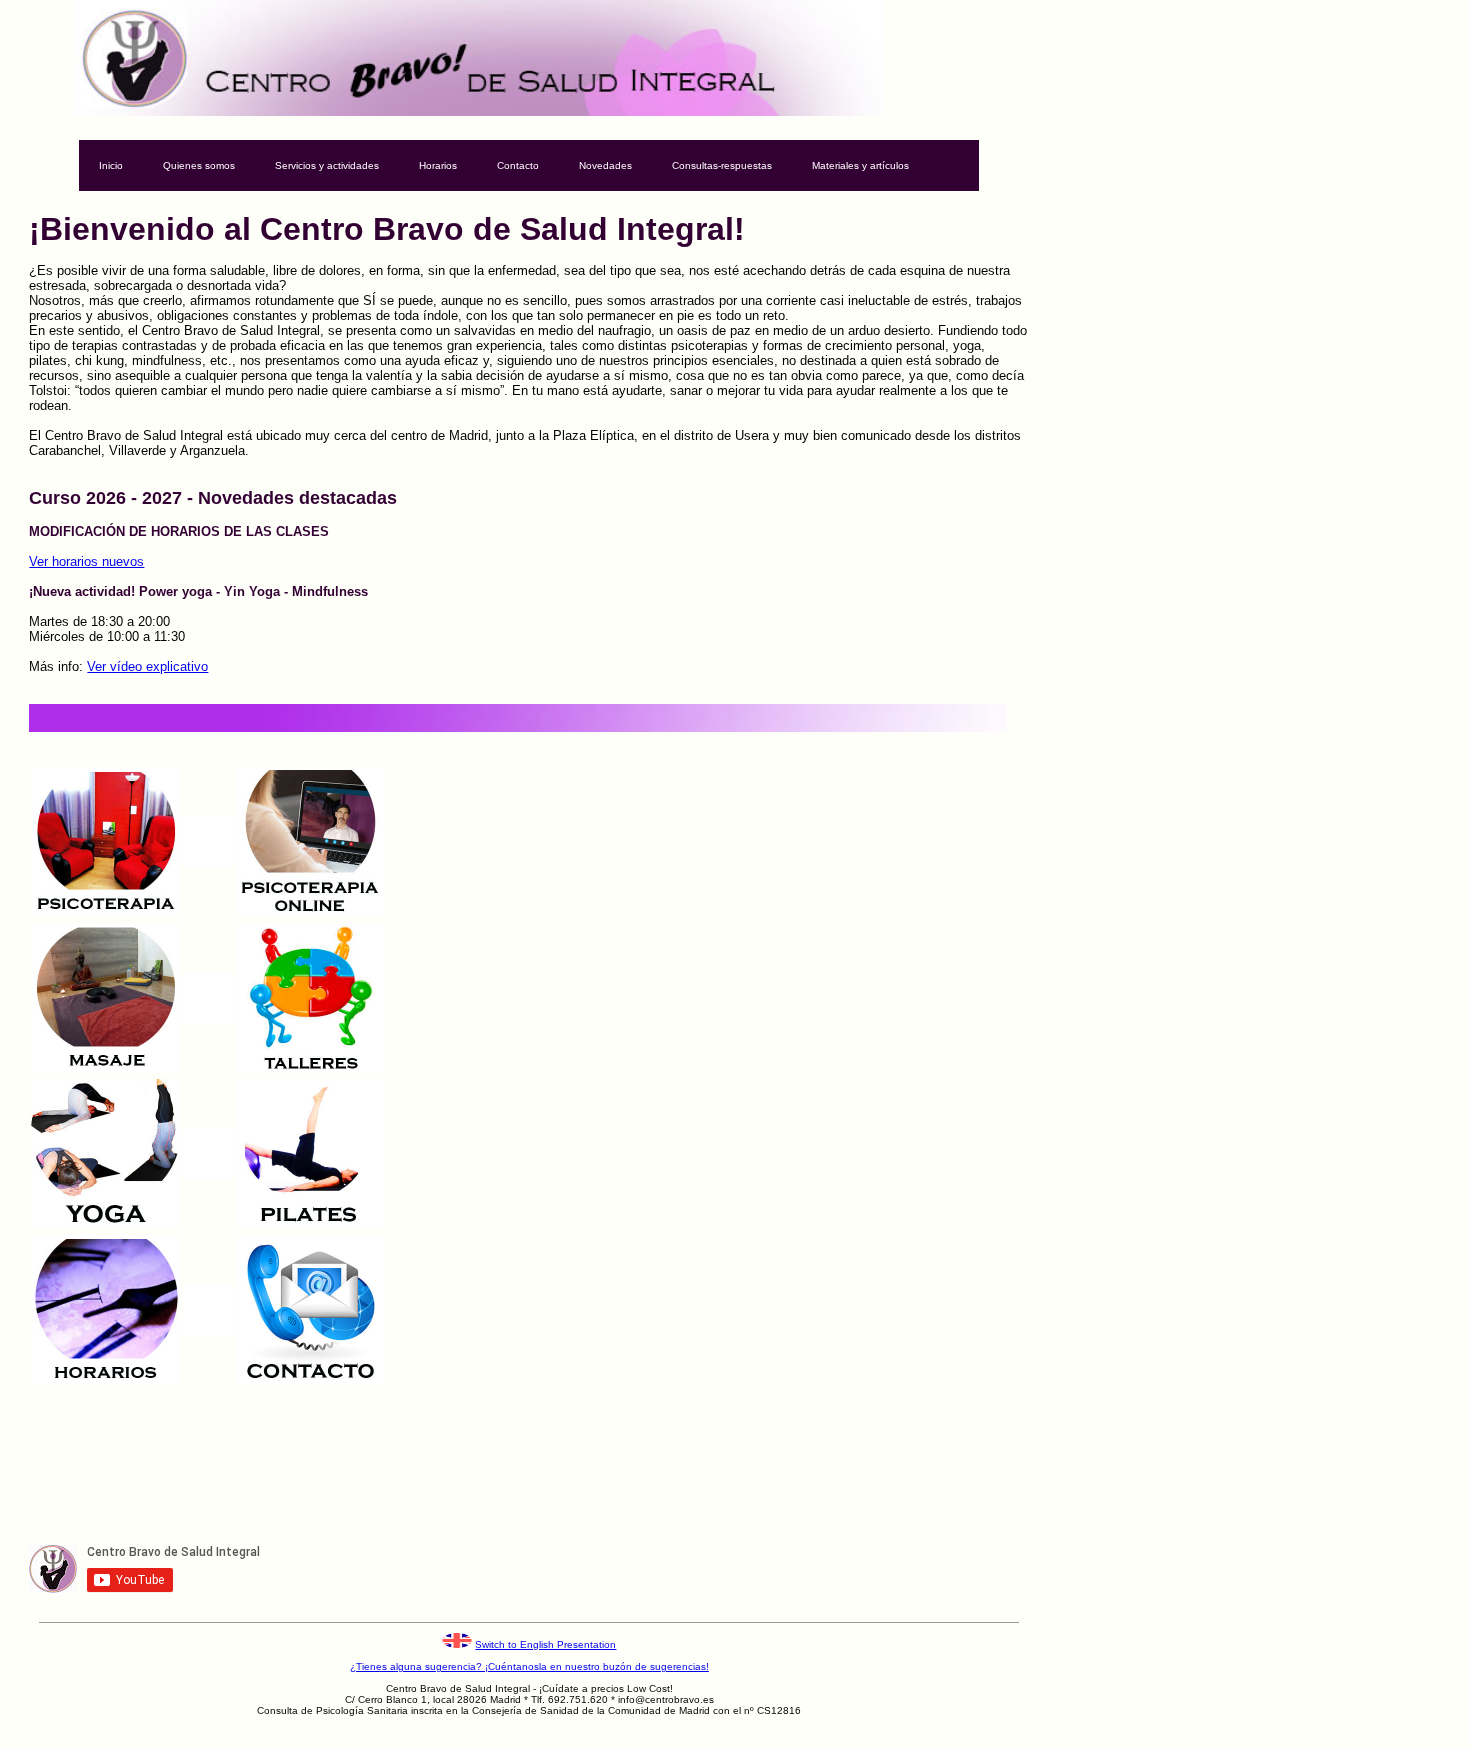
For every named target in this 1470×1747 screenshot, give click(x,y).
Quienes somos (199, 165)
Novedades (605, 165)
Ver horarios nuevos (86, 561)
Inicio (111, 165)
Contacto (518, 165)
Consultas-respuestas (722, 165)
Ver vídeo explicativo (147, 666)
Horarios (438, 165)
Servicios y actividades (327, 165)
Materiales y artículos (860, 165)
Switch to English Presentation (545, 1644)
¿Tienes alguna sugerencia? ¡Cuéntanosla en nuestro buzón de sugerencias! (529, 1666)
